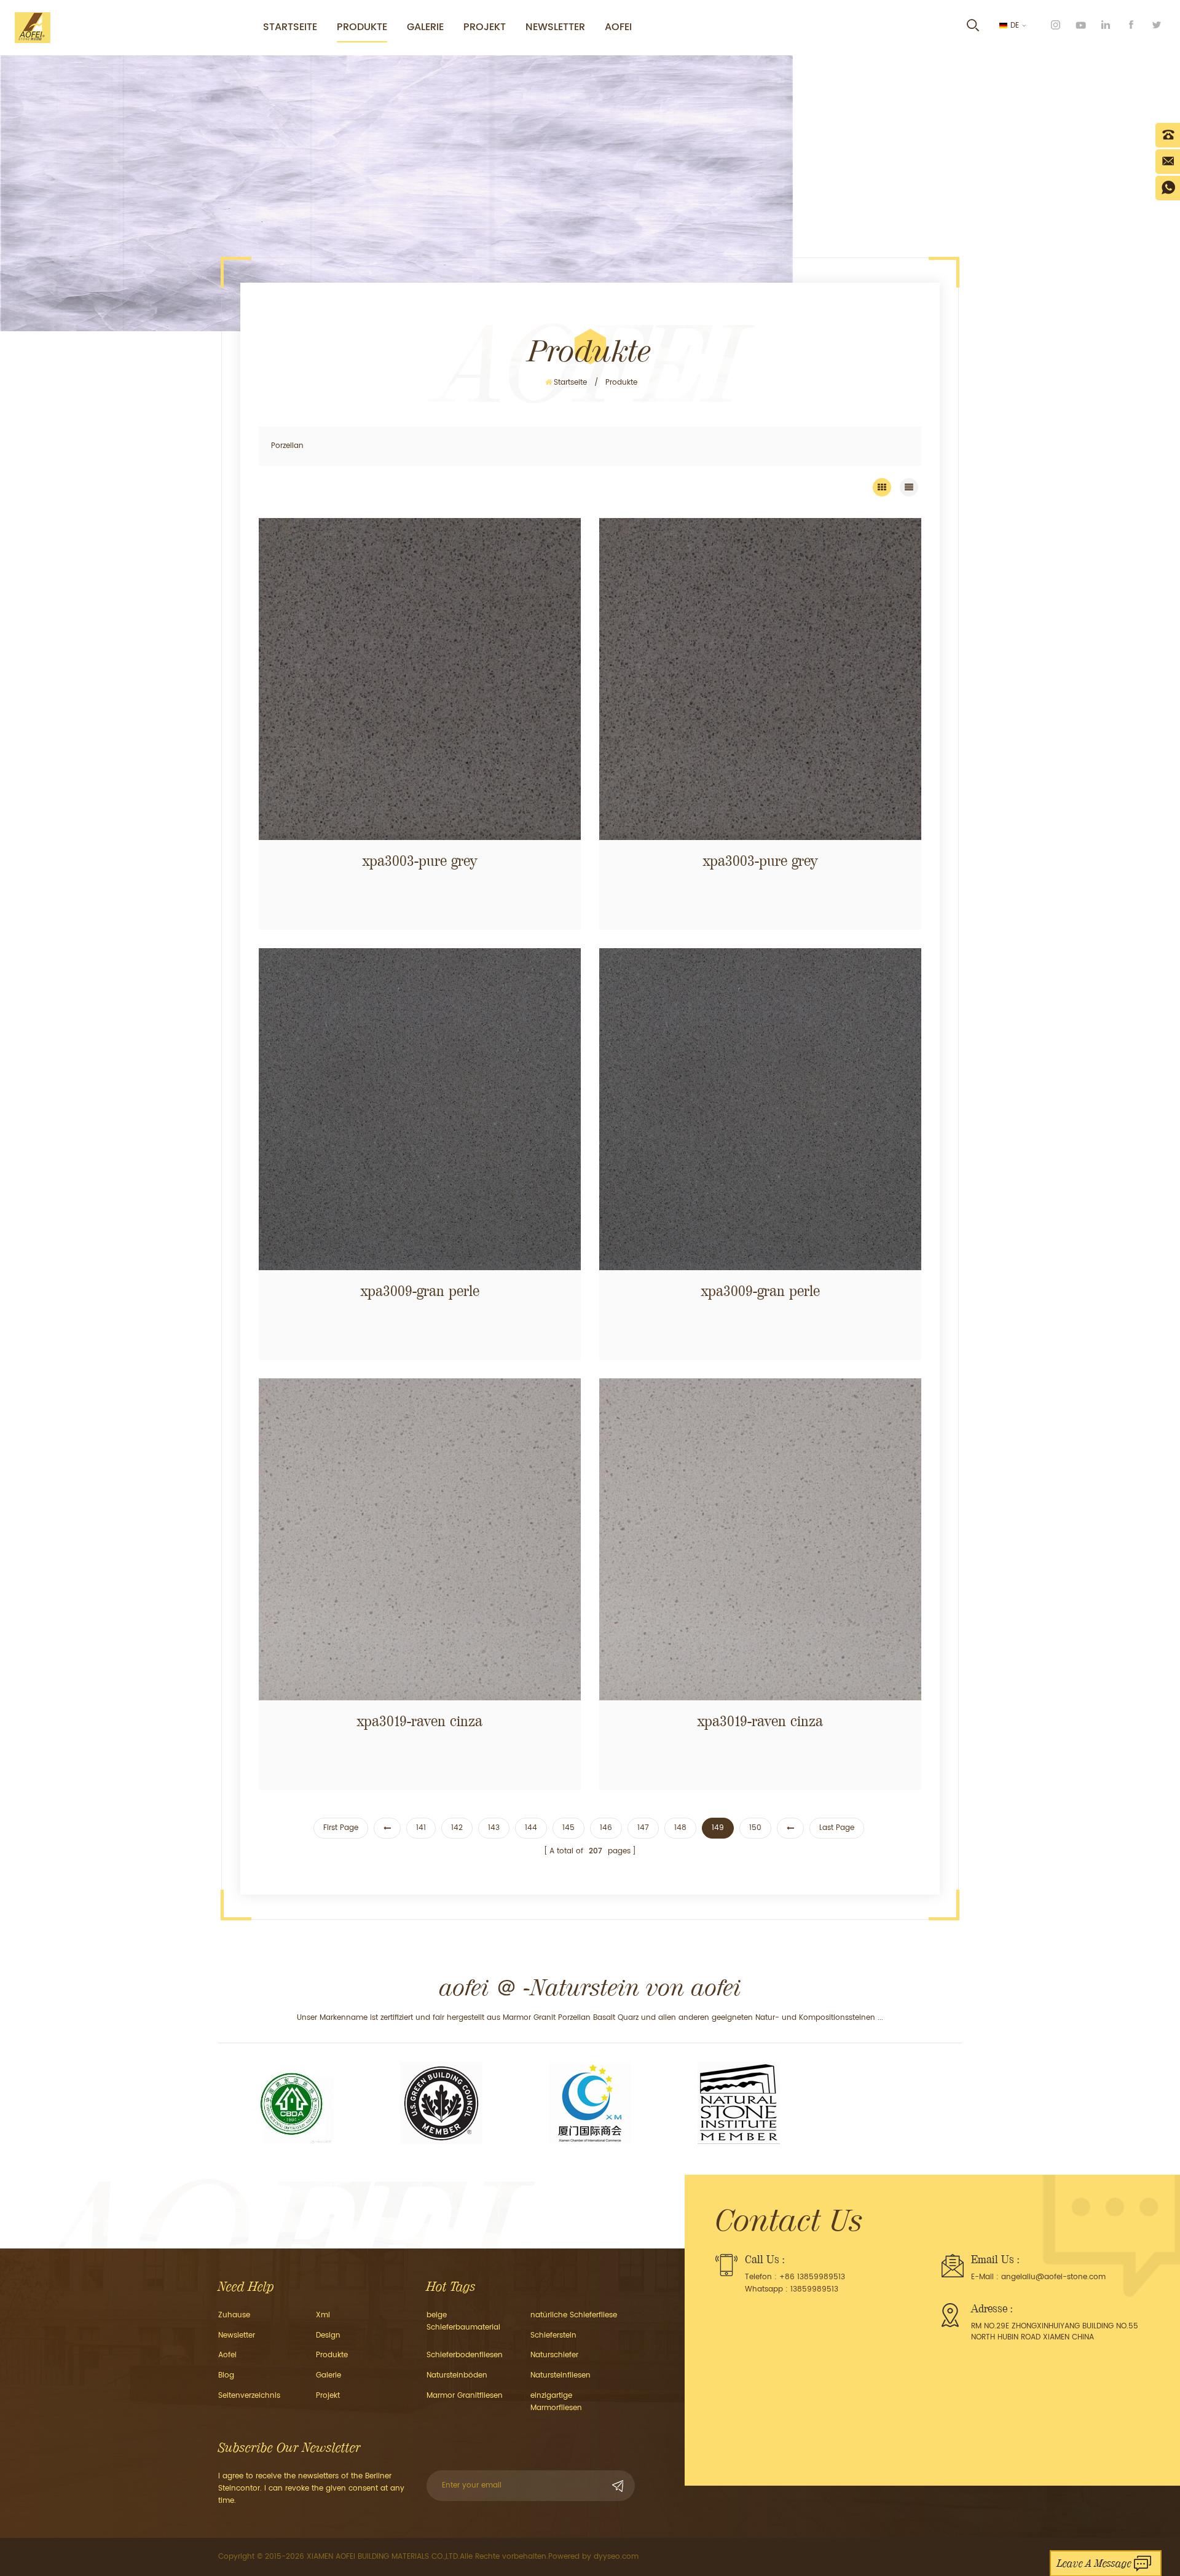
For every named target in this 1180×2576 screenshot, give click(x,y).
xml (323, 2315)
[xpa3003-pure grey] (420, 679)
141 (421, 1828)
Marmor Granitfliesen (465, 2396)
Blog (226, 2375)
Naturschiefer (554, 2355)
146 (606, 1828)
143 (494, 1828)
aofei (227, 2355)
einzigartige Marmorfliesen (556, 2402)
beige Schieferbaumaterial (463, 2321)
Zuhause (234, 2315)
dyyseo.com (616, 2557)
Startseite (290, 27)
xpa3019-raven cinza (420, 1721)
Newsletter (555, 27)
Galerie (425, 27)
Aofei (618, 27)
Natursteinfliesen (560, 2375)
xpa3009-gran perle (420, 1291)
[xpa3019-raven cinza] (420, 1539)
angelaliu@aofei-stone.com (1053, 2277)
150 (755, 1828)
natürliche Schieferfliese (574, 2315)
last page (837, 1828)
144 (531, 1828)
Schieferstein (553, 2335)
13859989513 (814, 2289)
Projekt (485, 27)
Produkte (362, 27)
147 (643, 1828)
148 (680, 1828)
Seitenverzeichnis (249, 2396)
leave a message (1094, 2563)
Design (328, 2335)
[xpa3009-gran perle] (420, 1109)
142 (457, 1828)
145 (568, 1828)
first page (341, 1828)
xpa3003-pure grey (420, 861)
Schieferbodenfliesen (465, 2355)
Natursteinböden (457, 2375)
